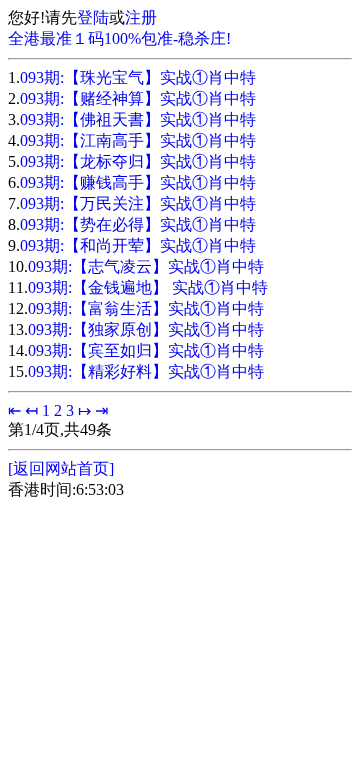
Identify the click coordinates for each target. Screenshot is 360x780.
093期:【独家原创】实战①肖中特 (146, 329)
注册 (141, 17)
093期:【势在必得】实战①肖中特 (138, 224)
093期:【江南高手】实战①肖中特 (138, 140)
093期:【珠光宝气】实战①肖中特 (138, 77)
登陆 (93, 17)
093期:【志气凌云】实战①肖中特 (146, 266)
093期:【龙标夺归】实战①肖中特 (138, 161)
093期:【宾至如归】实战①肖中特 (146, 350)
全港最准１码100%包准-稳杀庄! (119, 38)
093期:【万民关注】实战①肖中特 (138, 203)
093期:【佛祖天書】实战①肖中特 (138, 119)
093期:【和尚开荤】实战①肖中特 (138, 245)
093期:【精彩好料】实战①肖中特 (146, 371)
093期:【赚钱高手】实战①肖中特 (138, 182)
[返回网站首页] (61, 468)
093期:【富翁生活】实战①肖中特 (146, 308)
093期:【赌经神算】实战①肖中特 (138, 98)
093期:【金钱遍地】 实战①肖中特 (148, 287)
